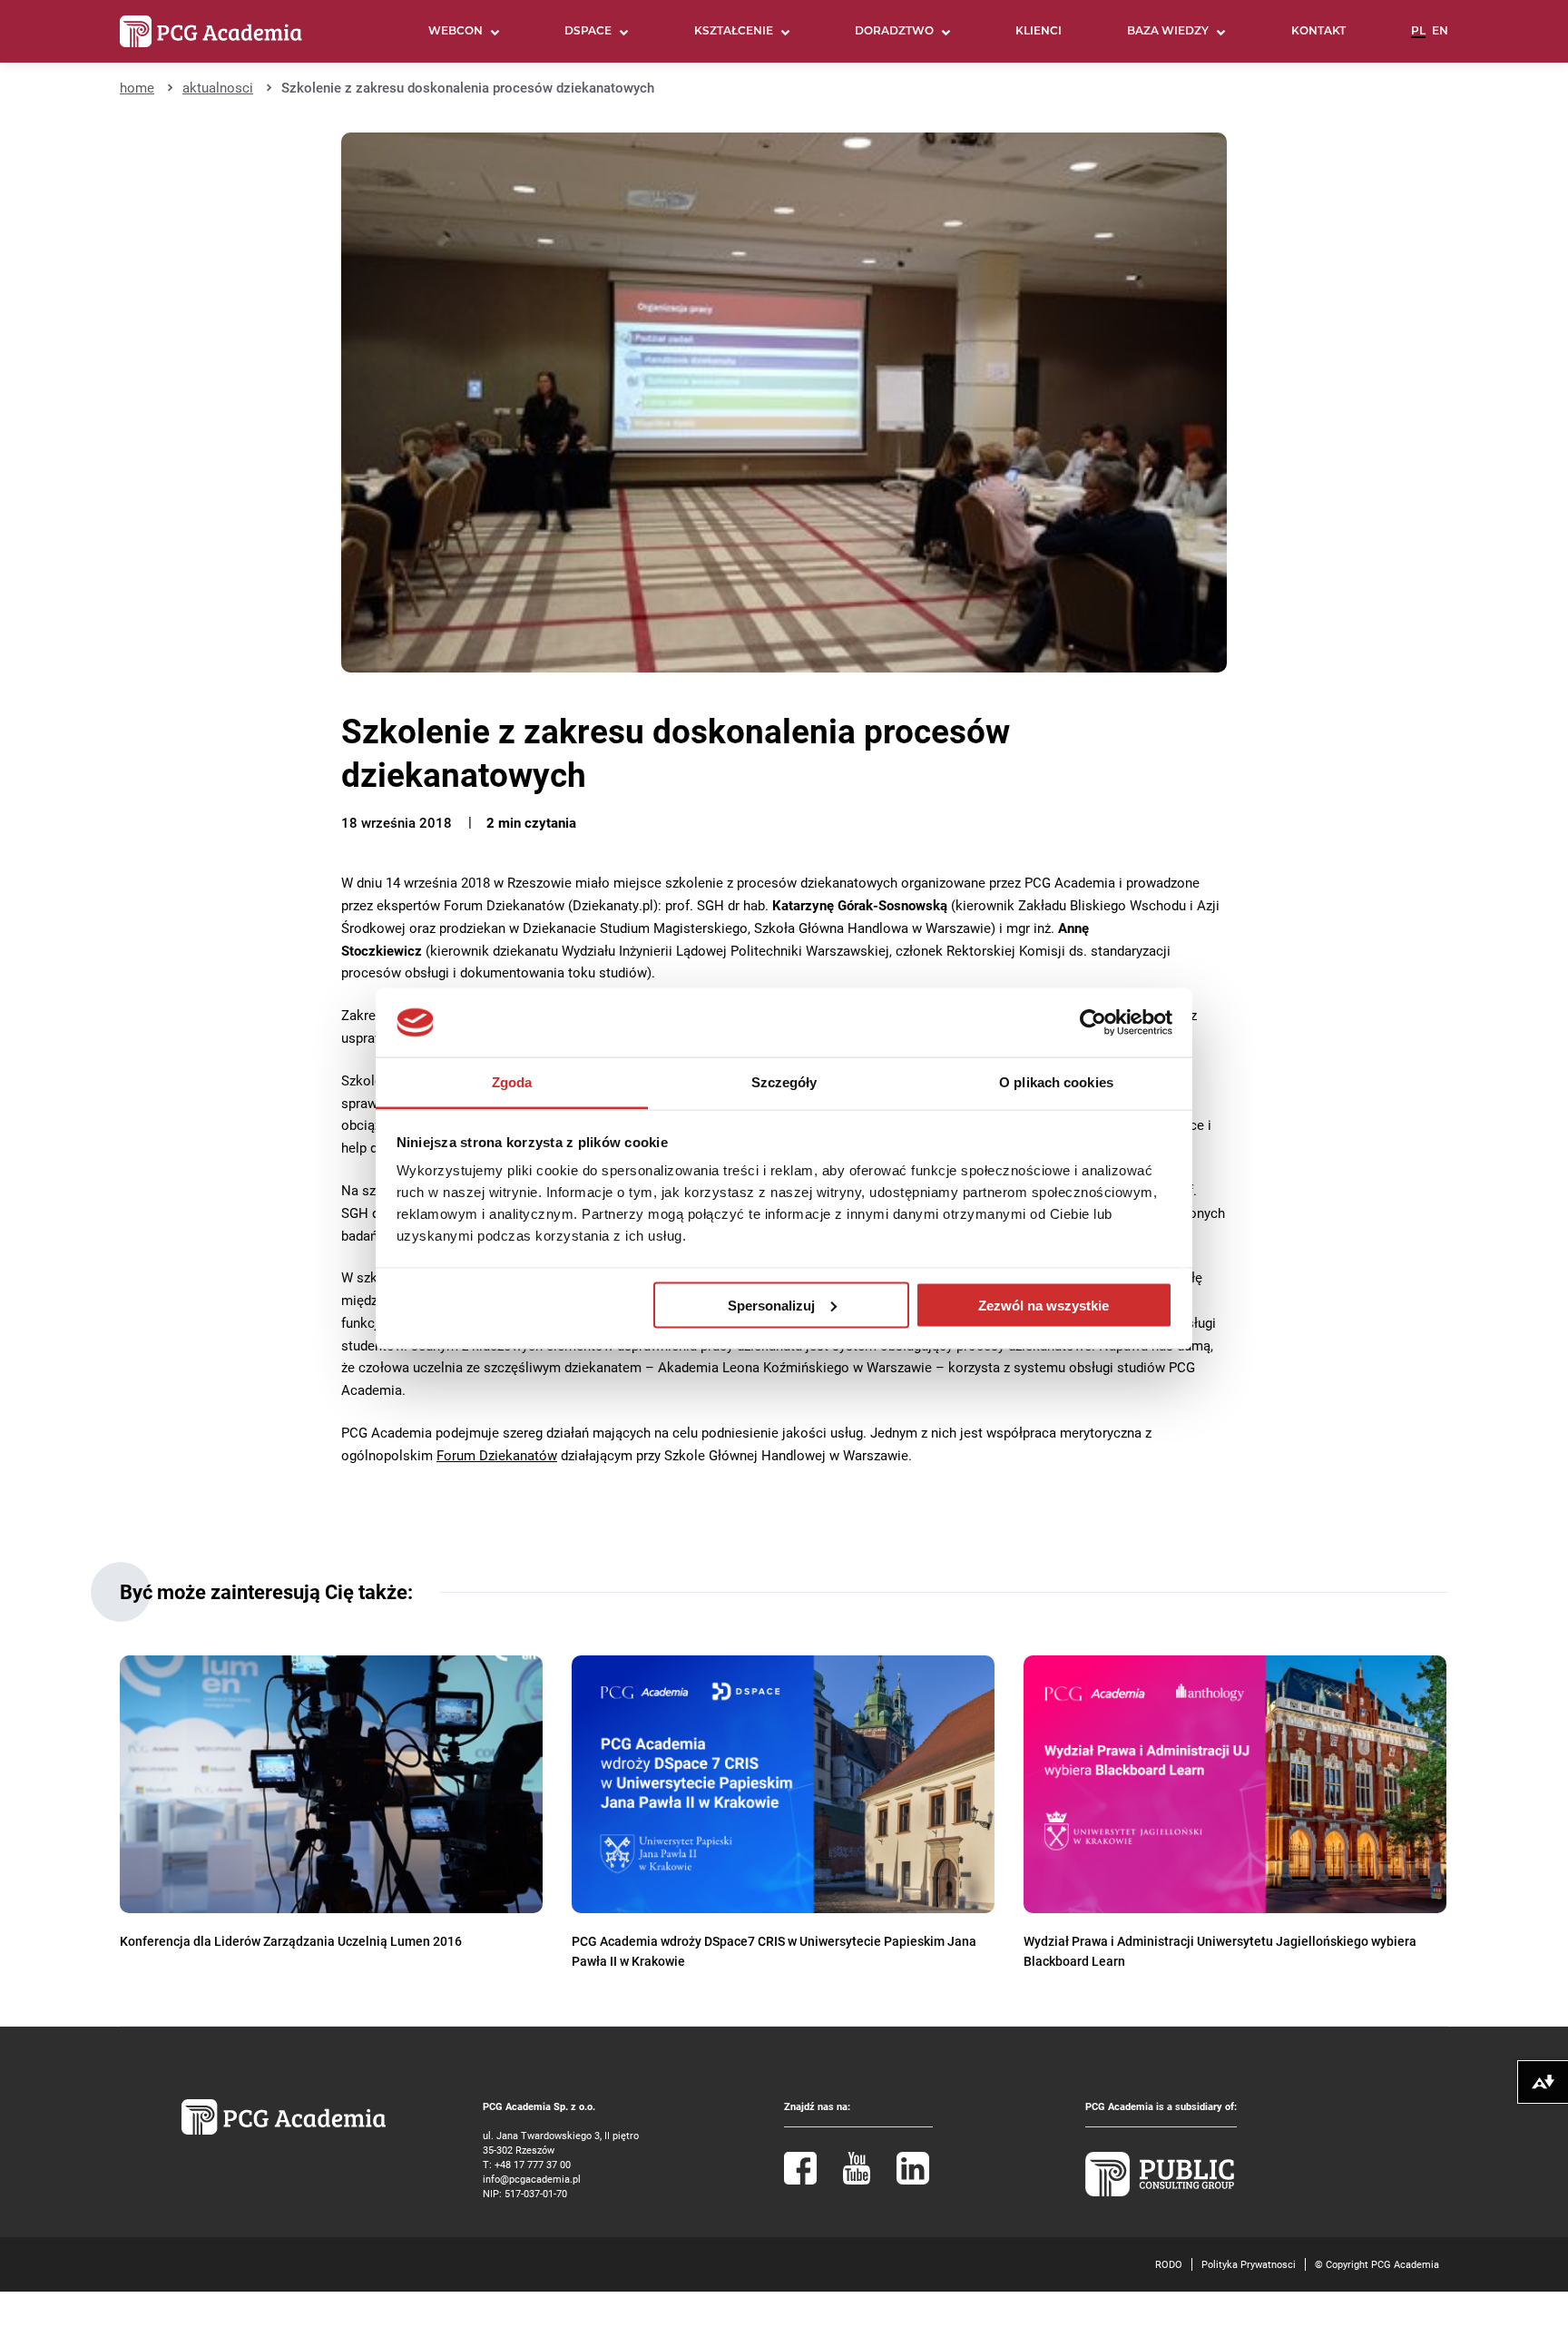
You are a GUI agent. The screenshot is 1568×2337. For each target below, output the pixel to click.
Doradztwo (894, 32)
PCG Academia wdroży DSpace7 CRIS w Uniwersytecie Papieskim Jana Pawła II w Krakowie (774, 1951)
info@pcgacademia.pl (532, 2179)
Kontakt (1318, 32)
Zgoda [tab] (512, 1082)
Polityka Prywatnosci (1249, 2264)
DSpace (588, 32)
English (1440, 39)
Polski (1418, 39)
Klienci (1039, 32)
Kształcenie (734, 32)
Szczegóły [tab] (784, 1082)
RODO (1169, 2264)
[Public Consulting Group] (1160, 2192)
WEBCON (456, 32)
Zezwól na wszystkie (1044, 1305)
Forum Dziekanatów (497, 1455)
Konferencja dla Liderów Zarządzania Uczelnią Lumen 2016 (291, 1941)
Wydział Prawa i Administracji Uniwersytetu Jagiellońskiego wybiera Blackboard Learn (1220, 1951)
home (137, 87)
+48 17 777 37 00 (533, 2164)
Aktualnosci (218, 87)
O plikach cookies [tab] (1056, 1082)
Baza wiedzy (1168, 32)
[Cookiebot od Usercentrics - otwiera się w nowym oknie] (1093, 1023)
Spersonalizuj (771, 1305)
